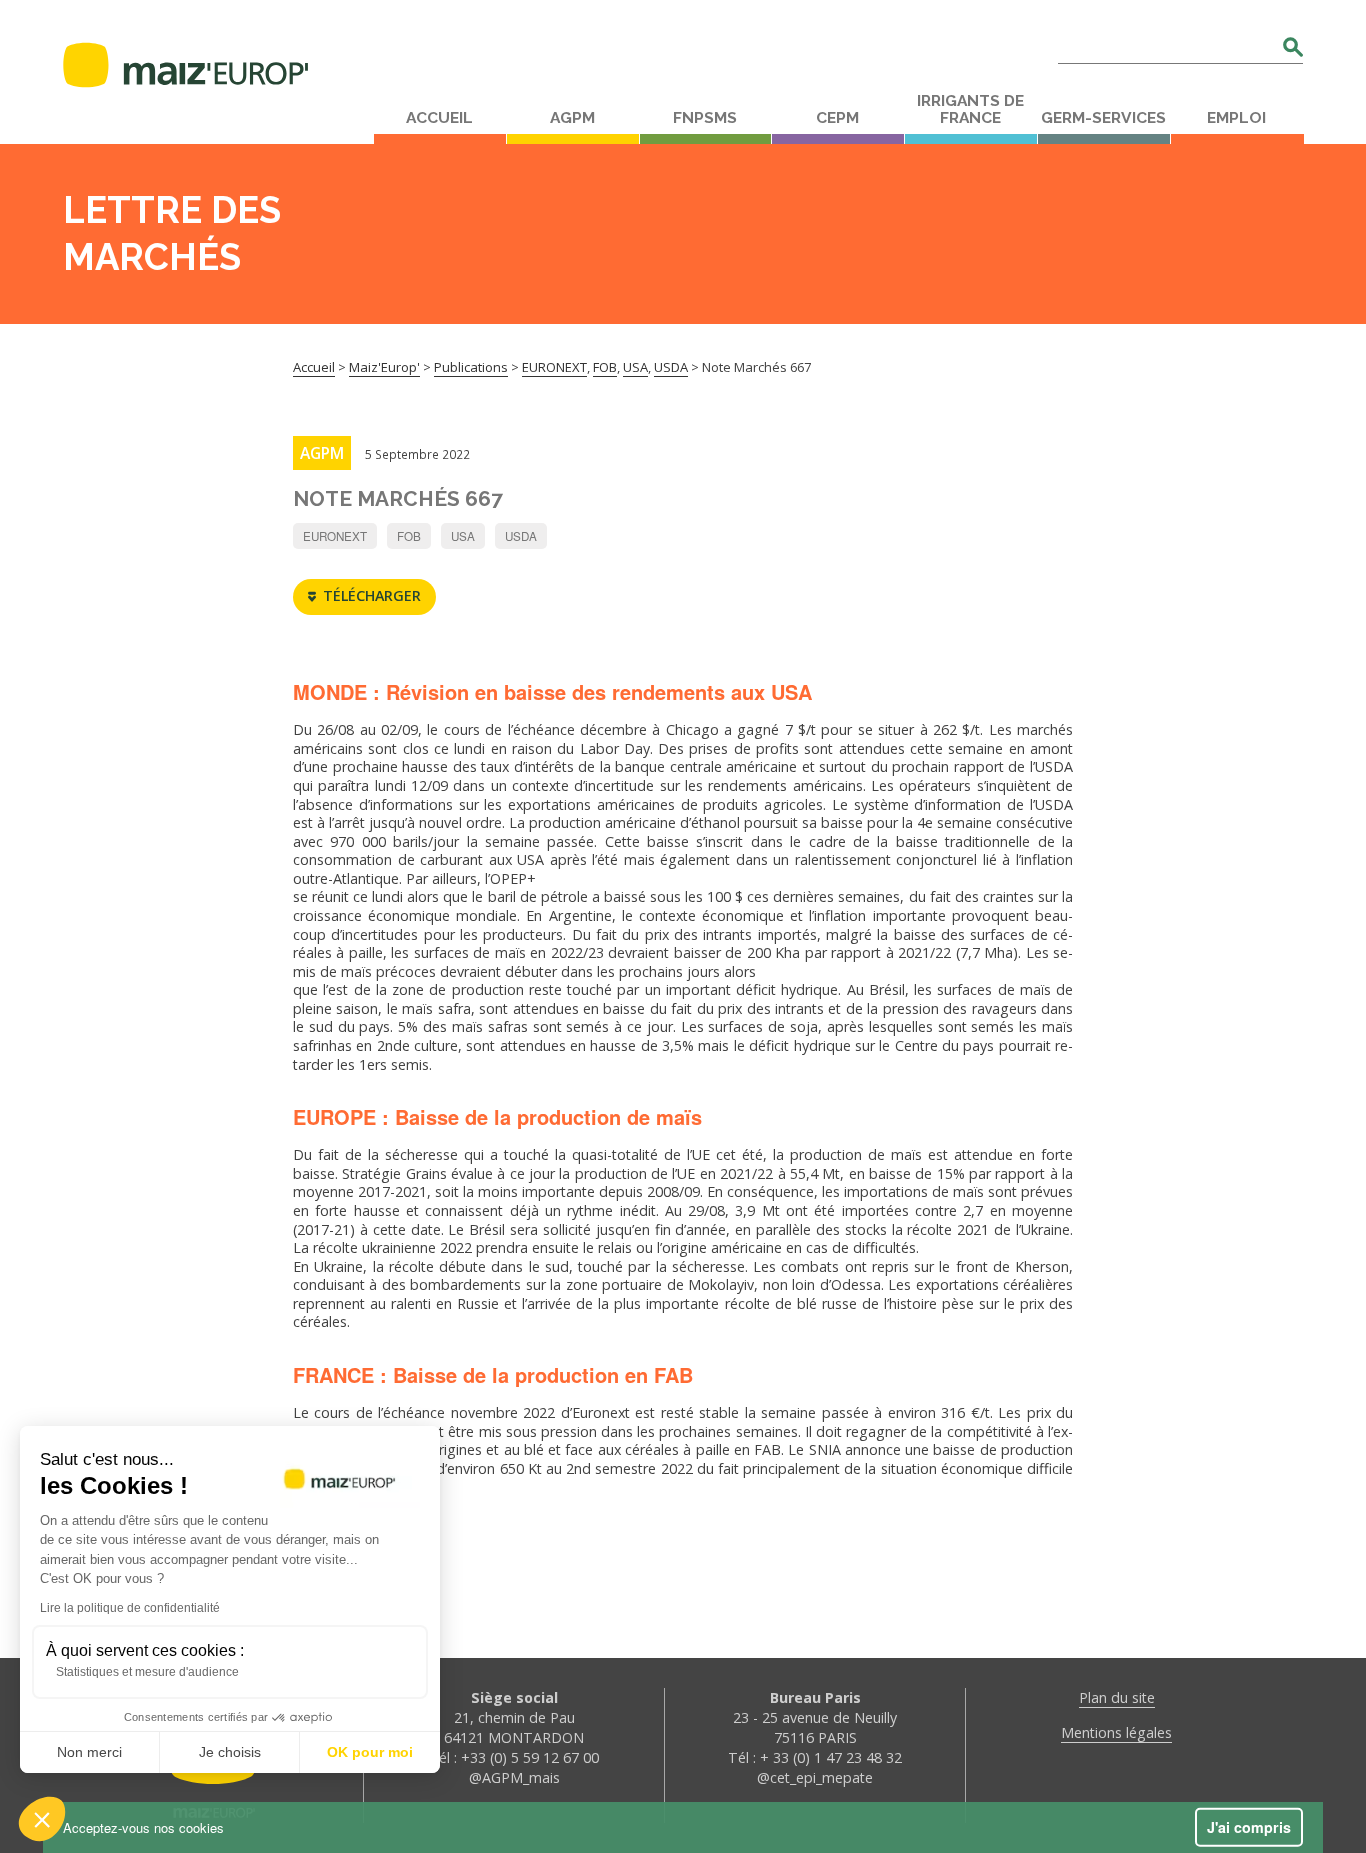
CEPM (837, 118)
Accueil (439, 118)
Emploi (1236, 118)
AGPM (572, 118)
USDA (521, 536)
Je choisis (230, 1752)
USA (463, 536)
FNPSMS (705, 118)
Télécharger (372, 595)
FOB (409, 536)
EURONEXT (335, 536)
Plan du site (1117, 1697)
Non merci (89, 1752)
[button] (42, 1819)
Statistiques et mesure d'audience (147, 1672)
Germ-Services (1103, 118)
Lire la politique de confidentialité (130, 1608)
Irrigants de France (970, 109)
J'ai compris (1249, 1827)
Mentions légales (1116, 1732)
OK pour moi (370, 1752)
